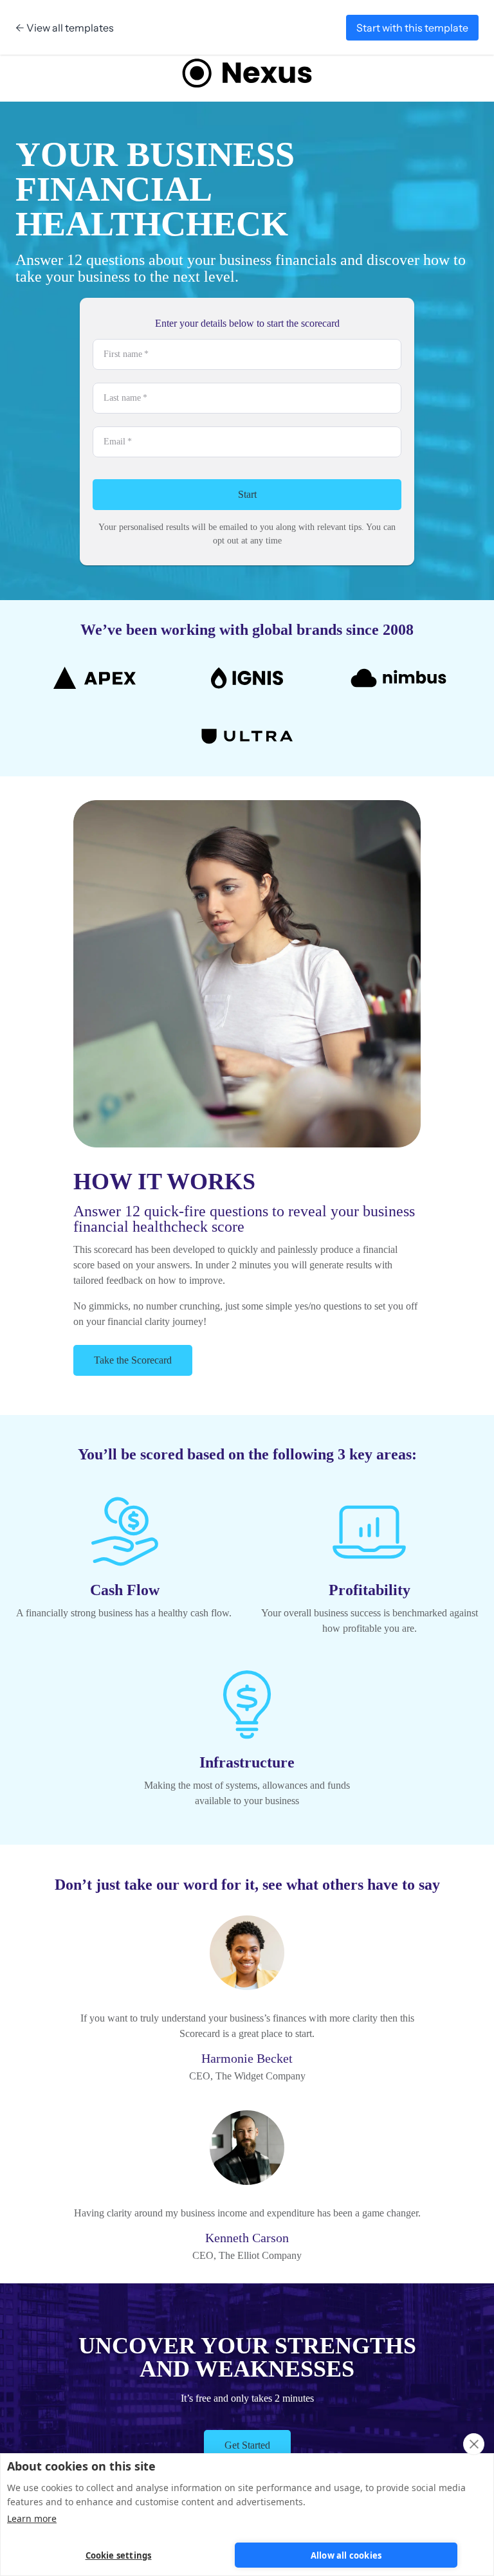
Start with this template (412, 28)
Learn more (32, 2518)
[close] (474, 2444)
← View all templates (65, 28)
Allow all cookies (346, 2555)
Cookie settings (119, 2555)
